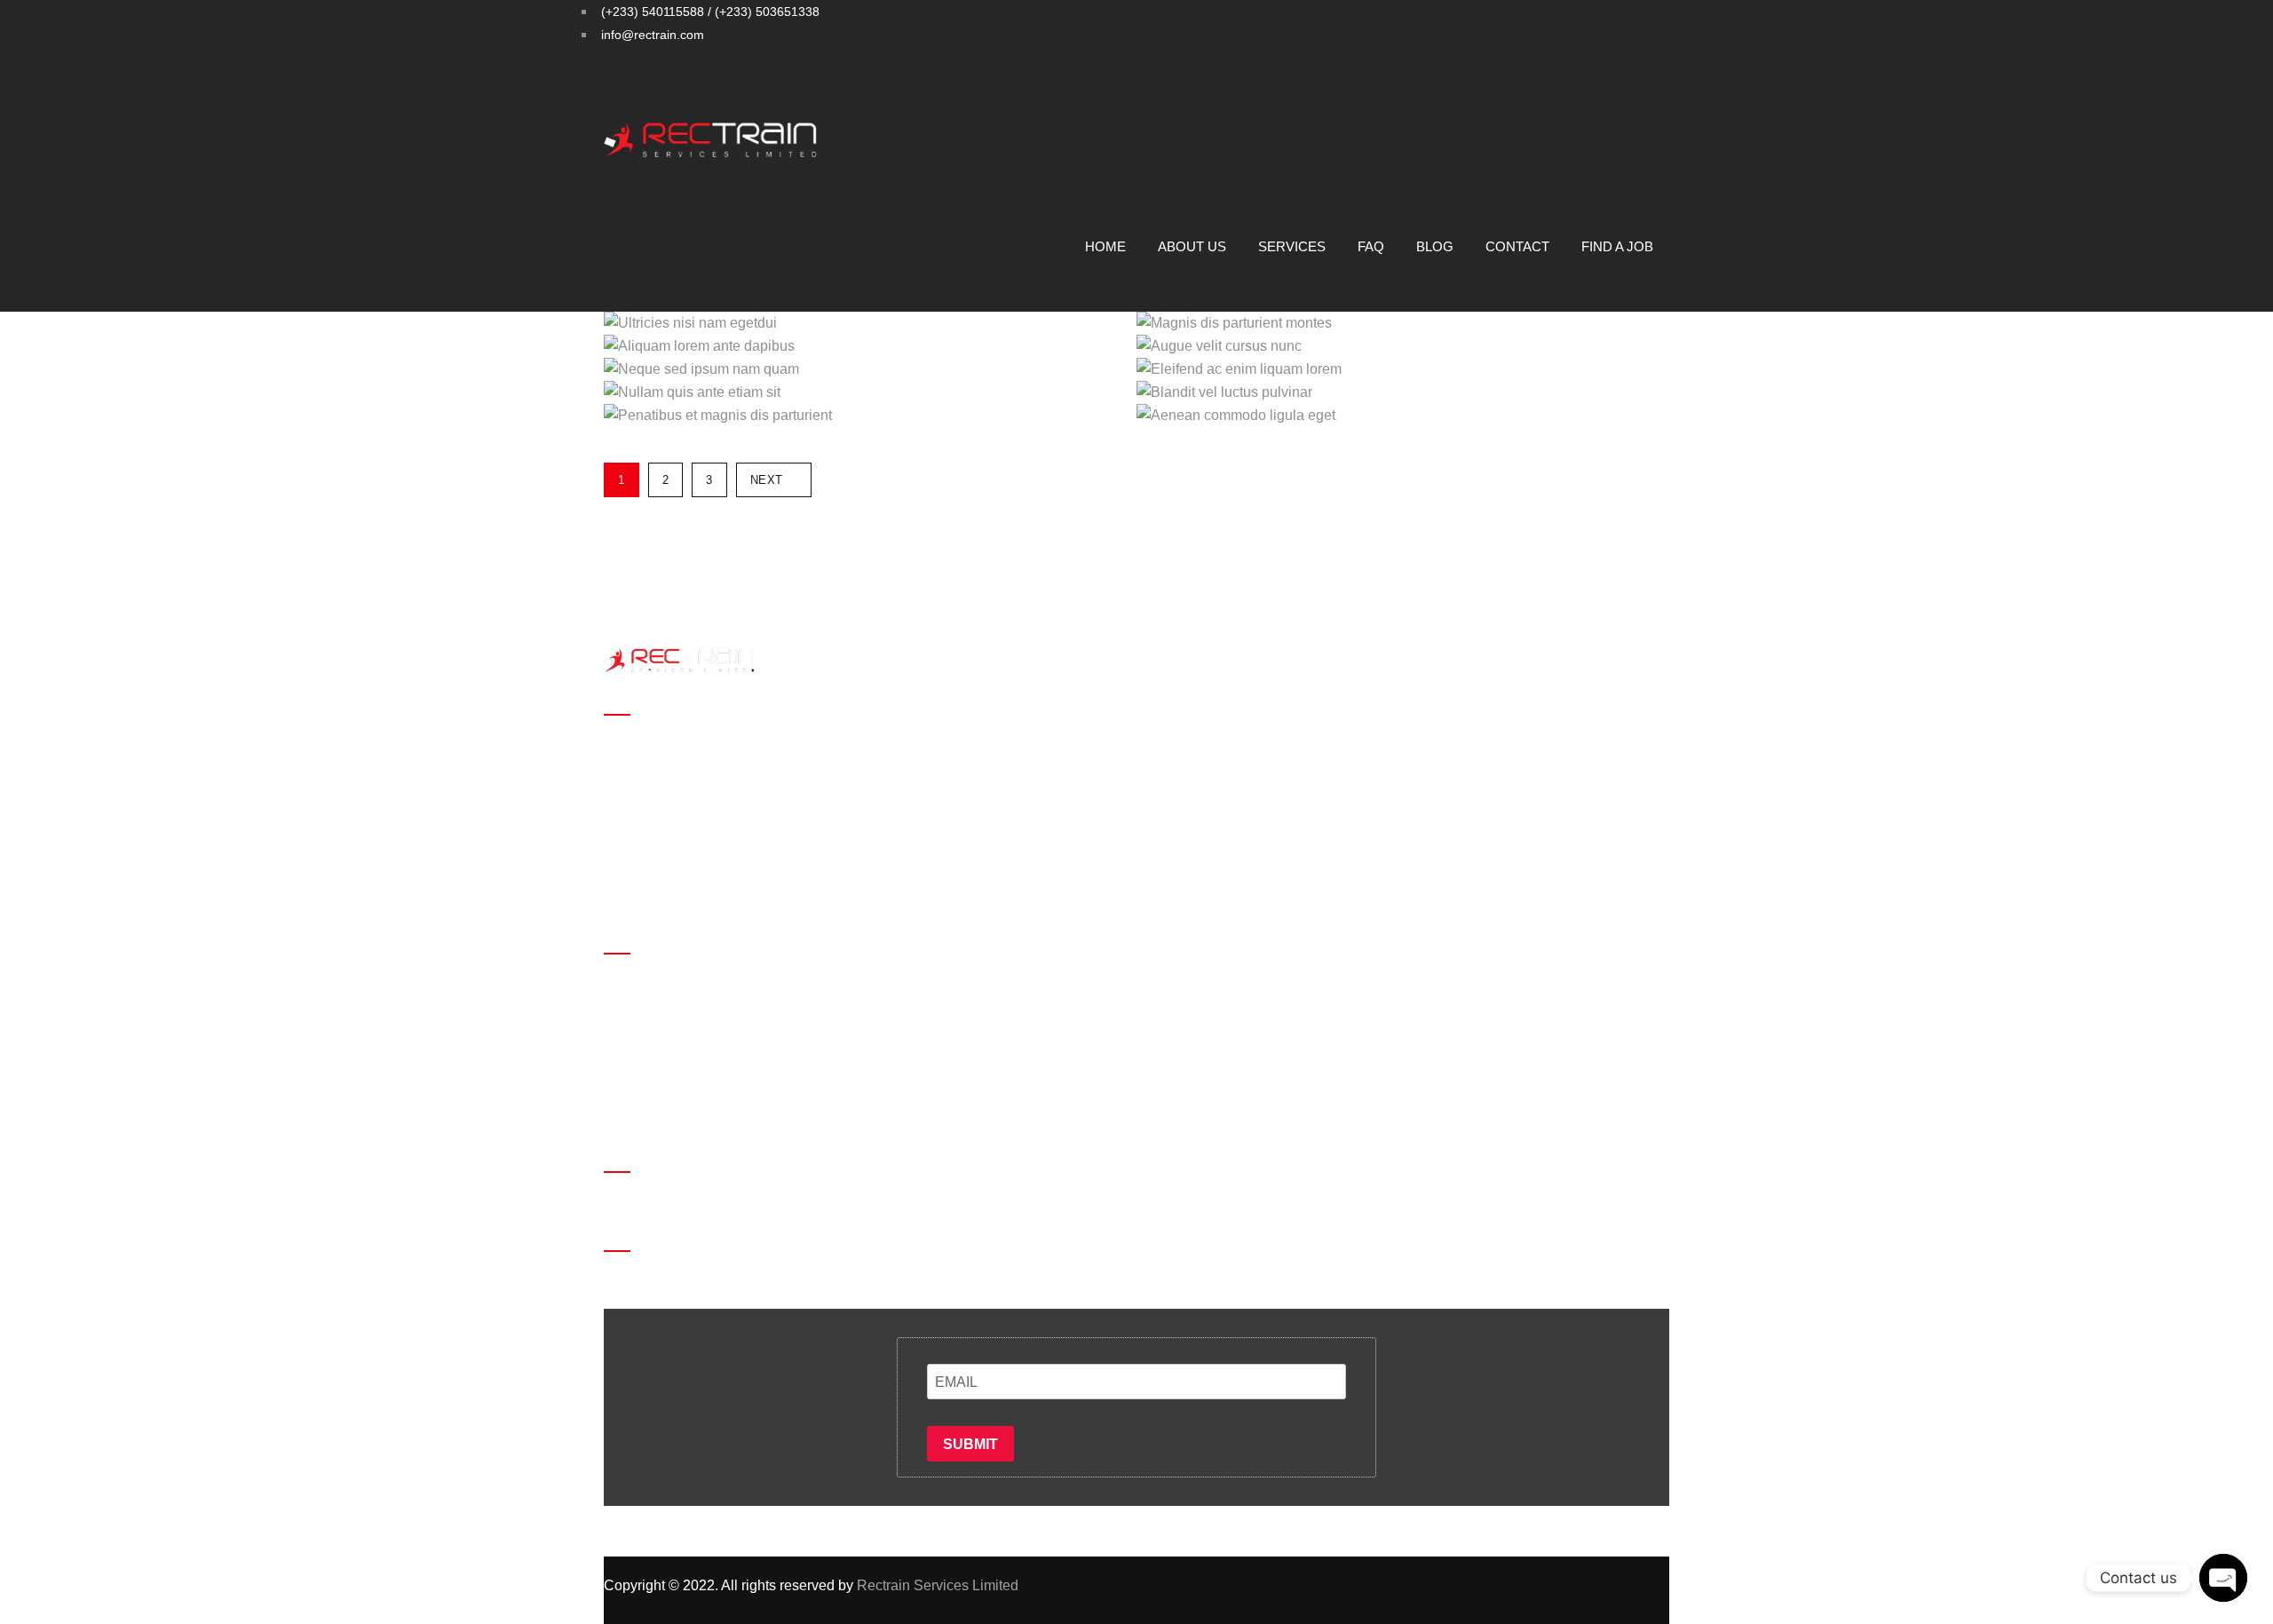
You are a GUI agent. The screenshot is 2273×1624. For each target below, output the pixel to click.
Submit (970, 1444)
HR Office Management (677, 793)
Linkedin (1657, 82)
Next (767, 480)
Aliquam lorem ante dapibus (893, 339)
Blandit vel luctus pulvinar (1444, 385)
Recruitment (642, 747)
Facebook (1577, 82)
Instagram (1630, 82)
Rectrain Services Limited (938, 1585)
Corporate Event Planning (685, 863)
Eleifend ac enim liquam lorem (1410, 362)
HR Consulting (650, 840)
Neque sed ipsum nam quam (887, 362)
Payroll (626, 816)
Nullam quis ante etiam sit (908, 385)
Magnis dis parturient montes (1419, 316)
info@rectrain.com (699, 1117)
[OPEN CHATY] (2223, 1578)
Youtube (1683, 82)
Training (630, 770)
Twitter (1604, 82)
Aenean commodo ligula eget (1417, 408)
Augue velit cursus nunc (1454, 339)
